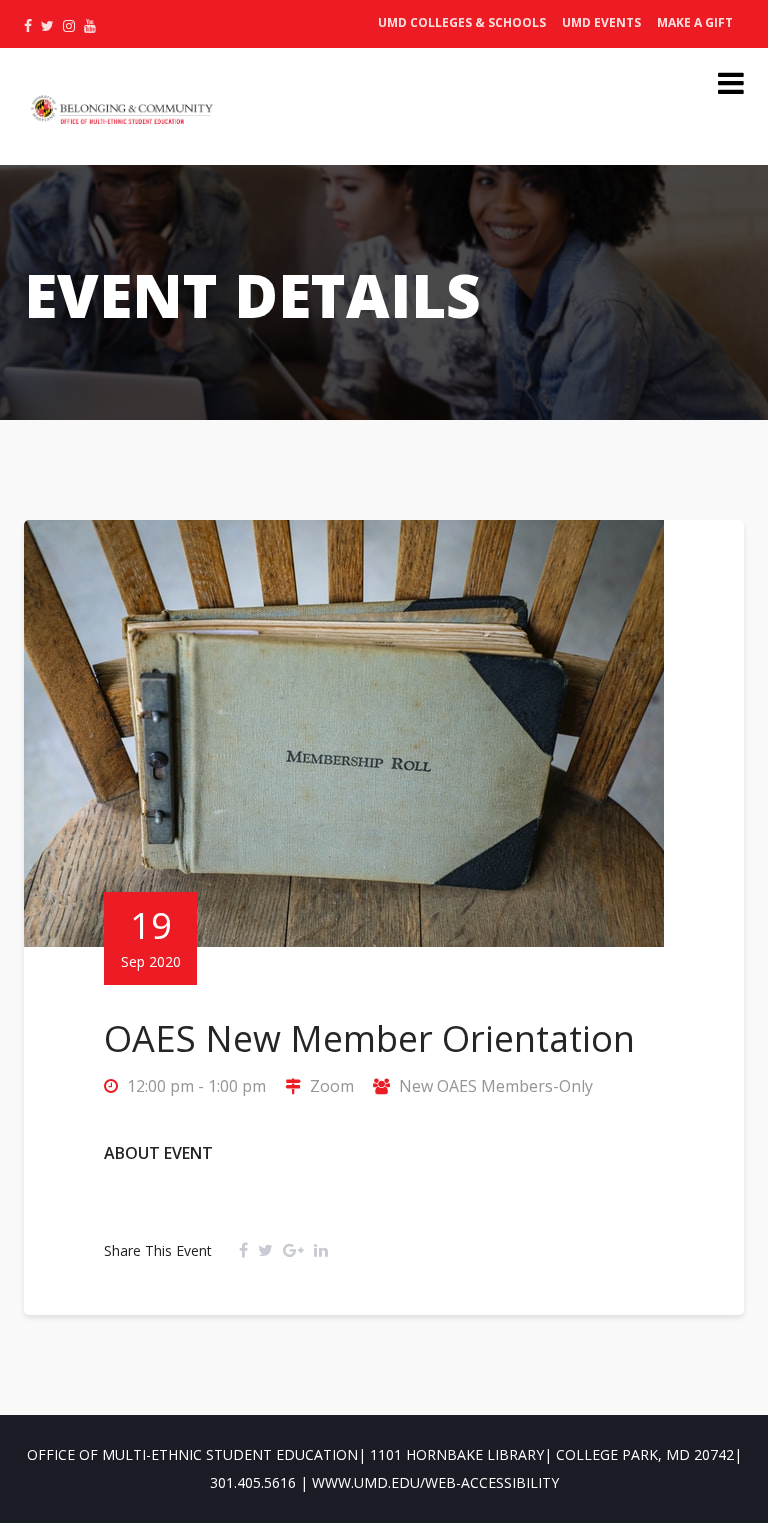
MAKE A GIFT (695, 22)
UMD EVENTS (601, 22)
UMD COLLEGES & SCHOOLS (462, 22)
